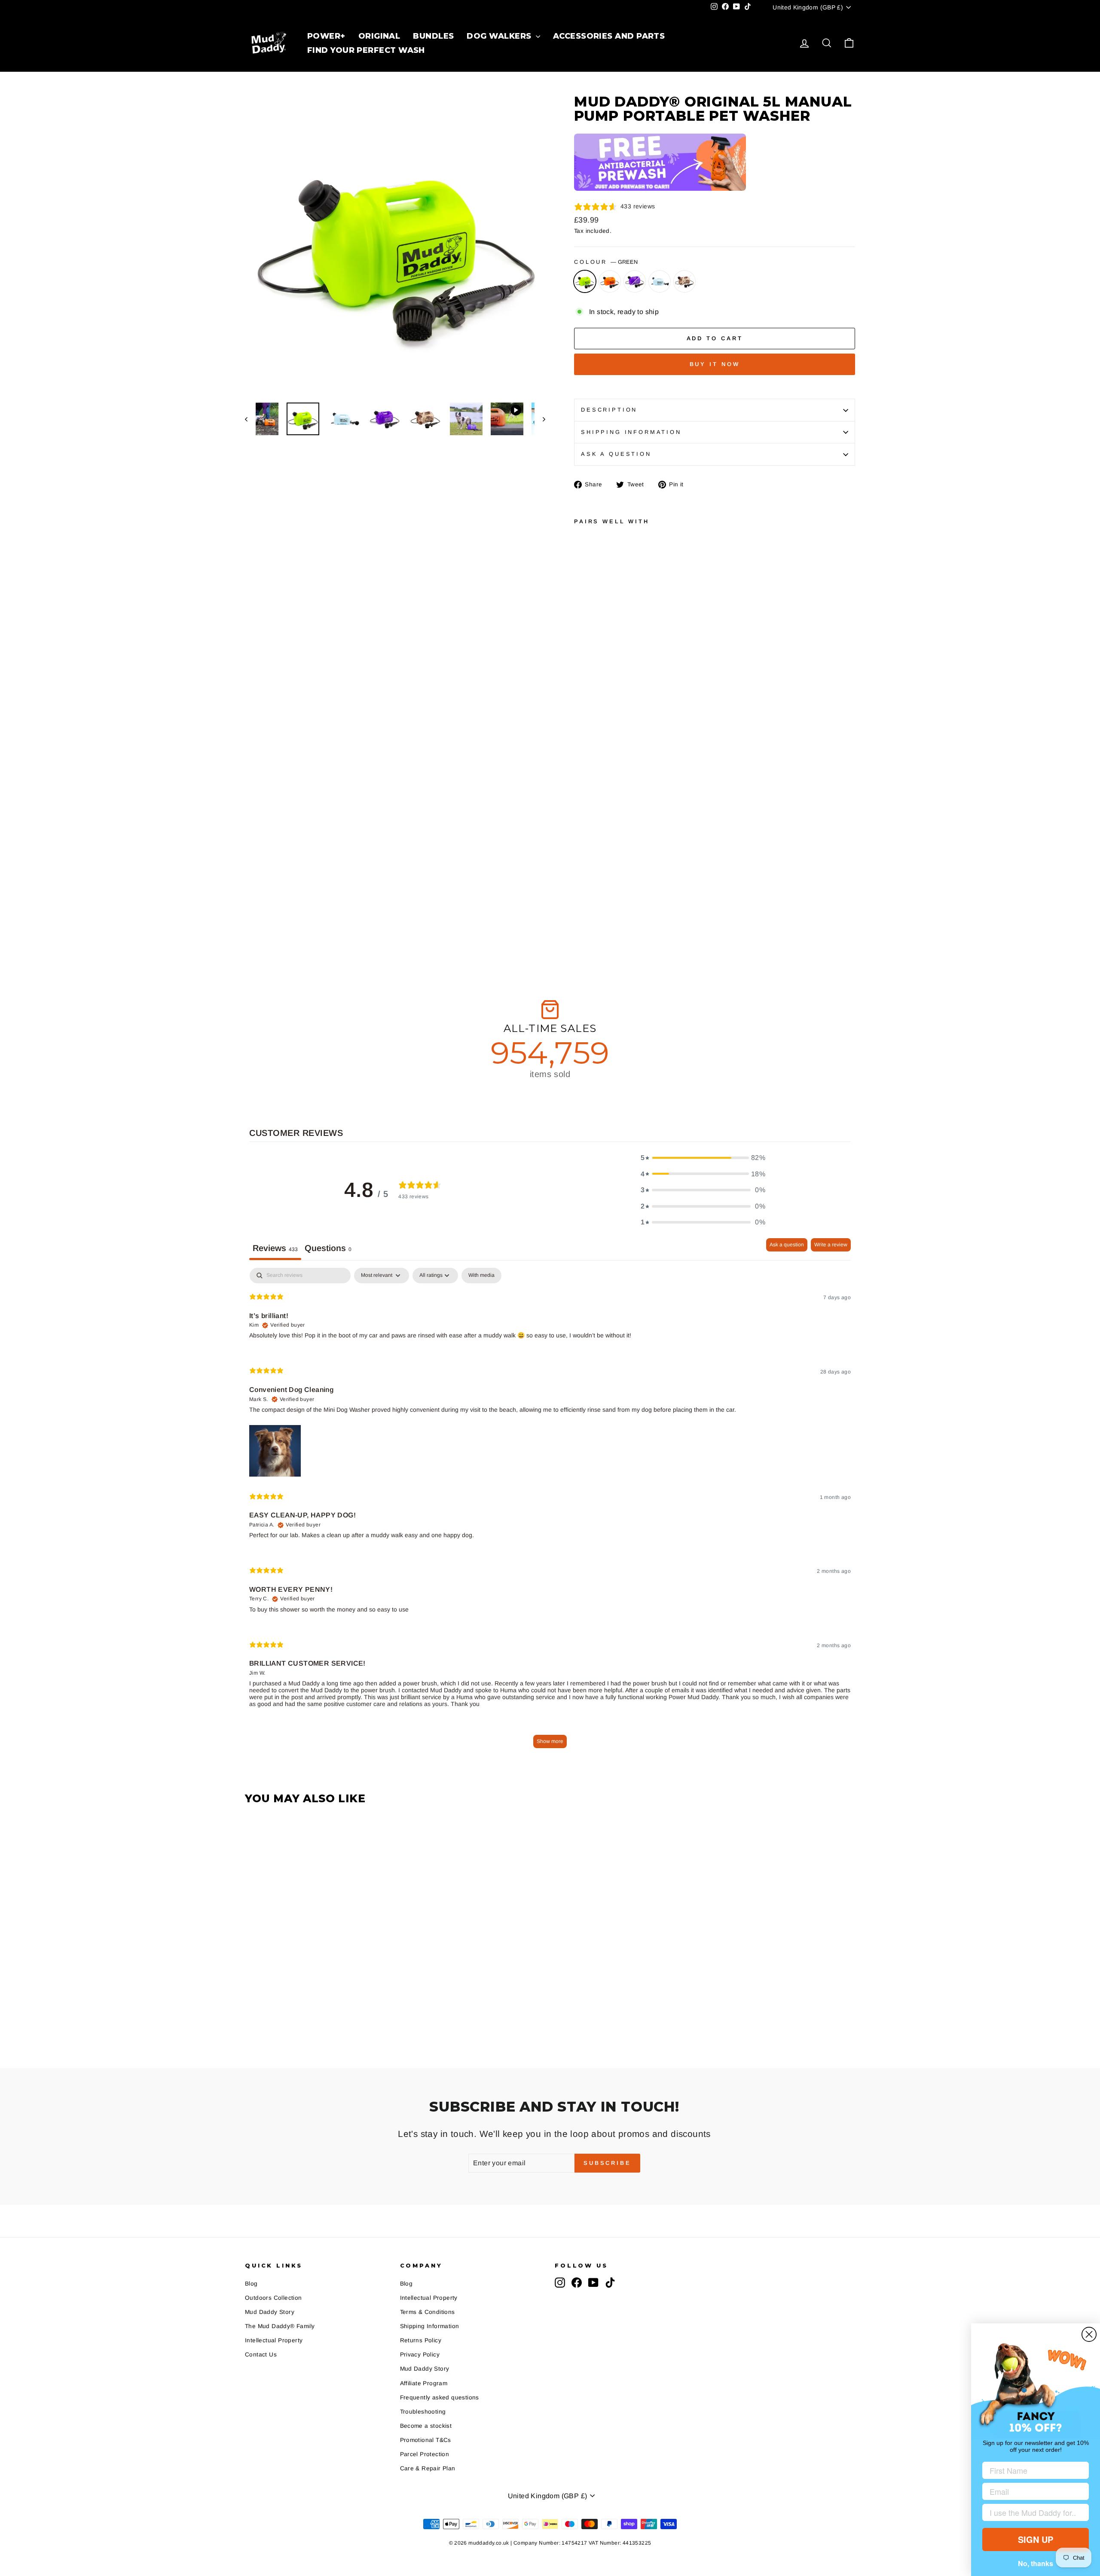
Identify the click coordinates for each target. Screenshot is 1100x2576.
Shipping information (631, 432)
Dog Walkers (500, 36)
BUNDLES (433, 36)
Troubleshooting (423, 2412)
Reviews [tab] (275, 1248)
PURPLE (635, 281)
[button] (703, 1158)
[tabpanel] (550, 1512)
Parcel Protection (425, 2454)
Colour (606, 262)
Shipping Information (430, 2326)
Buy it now (715, 364)
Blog (251, 2284)
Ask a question (616, 454)
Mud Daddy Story (270, 2312)
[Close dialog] (1089, 2334)
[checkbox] (481, 1276)
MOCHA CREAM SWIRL (684, 281)
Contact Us (261, 2355)
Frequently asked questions (440, 2397)
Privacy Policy (420, 2355)
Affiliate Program (424, 2383)
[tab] (328, 1249)
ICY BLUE (660, 281)
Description (609, 410)
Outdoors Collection (273, 2298)
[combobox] (1033, 2512)
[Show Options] (1081, 2512)
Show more (550, 1741)
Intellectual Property (274, 2340)
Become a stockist (426, 2426)
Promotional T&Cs (426, 2440)
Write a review (831, 1245)
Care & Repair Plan (428, 2468)
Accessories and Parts (608, 36)
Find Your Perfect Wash (366, 50)
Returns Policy (421, 2340)
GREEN (585, 281)
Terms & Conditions (428, 2312)
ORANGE (610, 281)
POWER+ (326, 36)
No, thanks (1036, 2563)
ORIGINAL (379, 36)
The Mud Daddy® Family (280, 2326)
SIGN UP (1036, 2539)
